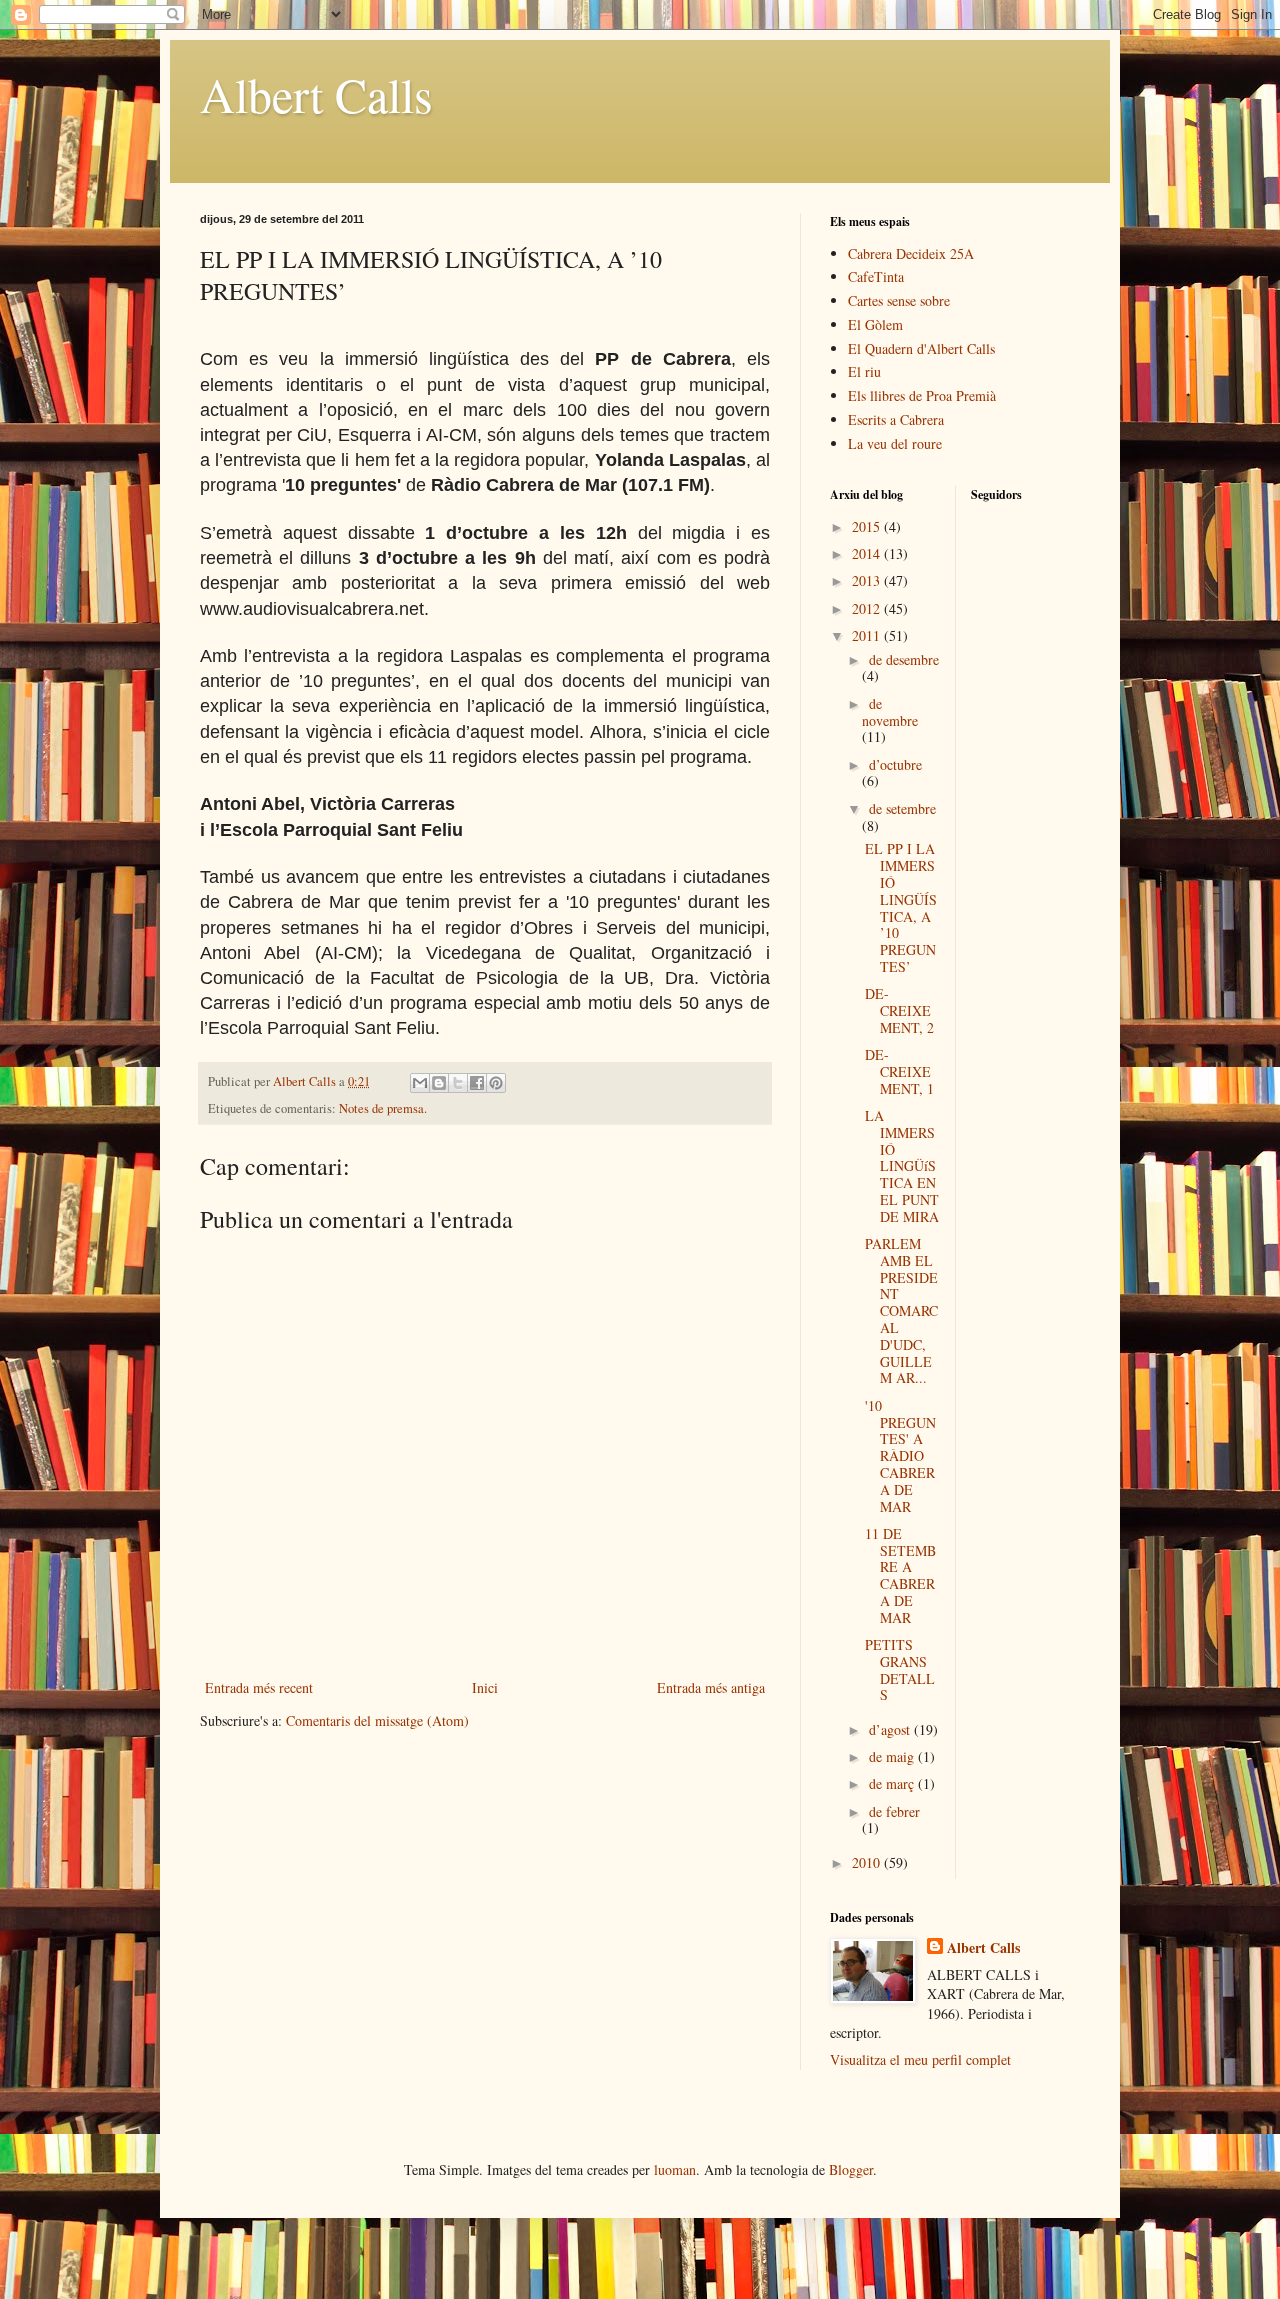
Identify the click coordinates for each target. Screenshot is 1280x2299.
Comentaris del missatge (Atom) (377, 1720)
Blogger (851, 2169)
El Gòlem (875, 324)
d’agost (891, 1729)
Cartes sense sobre (899, 300)
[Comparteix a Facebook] (477, 1083)
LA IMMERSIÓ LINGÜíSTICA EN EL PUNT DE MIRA (902, 1166)
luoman (675, 2169)
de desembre (904, 659)
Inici (485, 1687)
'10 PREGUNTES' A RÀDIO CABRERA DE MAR (900, 1456)
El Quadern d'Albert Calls (921, 348)
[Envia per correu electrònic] (420, 1083)
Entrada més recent (259, 1687)
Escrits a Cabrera (896, 419)
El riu (864, 371)
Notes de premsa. (383, 1108)
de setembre (902, 808)
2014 (868, 553)
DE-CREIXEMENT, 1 (899, 1071)
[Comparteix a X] (458, 1083)
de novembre (890, 712)
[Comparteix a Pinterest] (496, 1083)
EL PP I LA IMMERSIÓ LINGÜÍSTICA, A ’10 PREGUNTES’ (901, 907)
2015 (868, 526)
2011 (868, 635)
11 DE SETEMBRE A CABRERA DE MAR (900, 1575)
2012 (868, 608)
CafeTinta (876, 276)
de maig (893, 1756)
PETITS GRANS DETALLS (900, 1669)
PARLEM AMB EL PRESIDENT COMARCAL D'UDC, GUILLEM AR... (901, 1310)
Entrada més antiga (711, 1687)
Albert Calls (316, 94)
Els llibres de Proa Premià (922, 395)
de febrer (894, 1811)
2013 (868, 580)
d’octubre (895, 764)
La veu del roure (895, 443)
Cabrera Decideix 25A (911, 253)
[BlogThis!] (439, 1083)
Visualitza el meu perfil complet (920, 2059)
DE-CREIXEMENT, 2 (899, 1010)
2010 (868, 1862)
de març (893, 1783)
